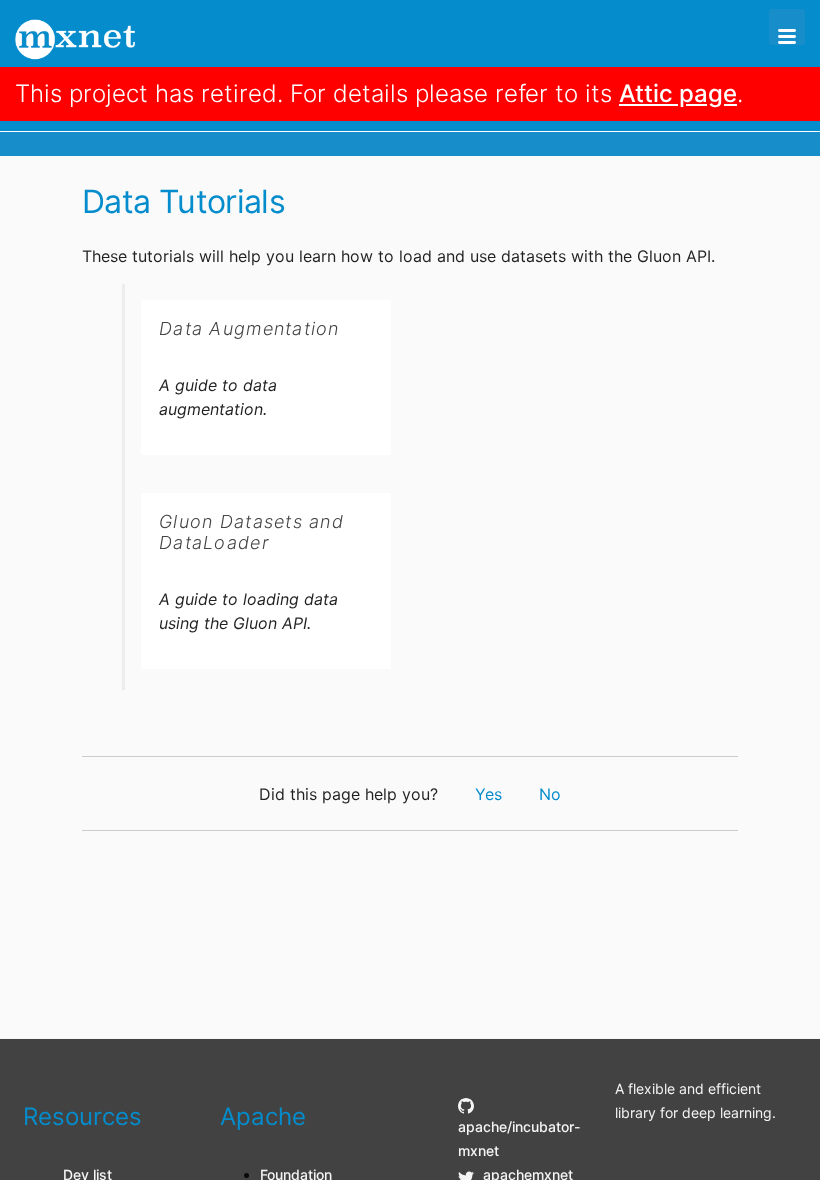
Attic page (678, 93)
